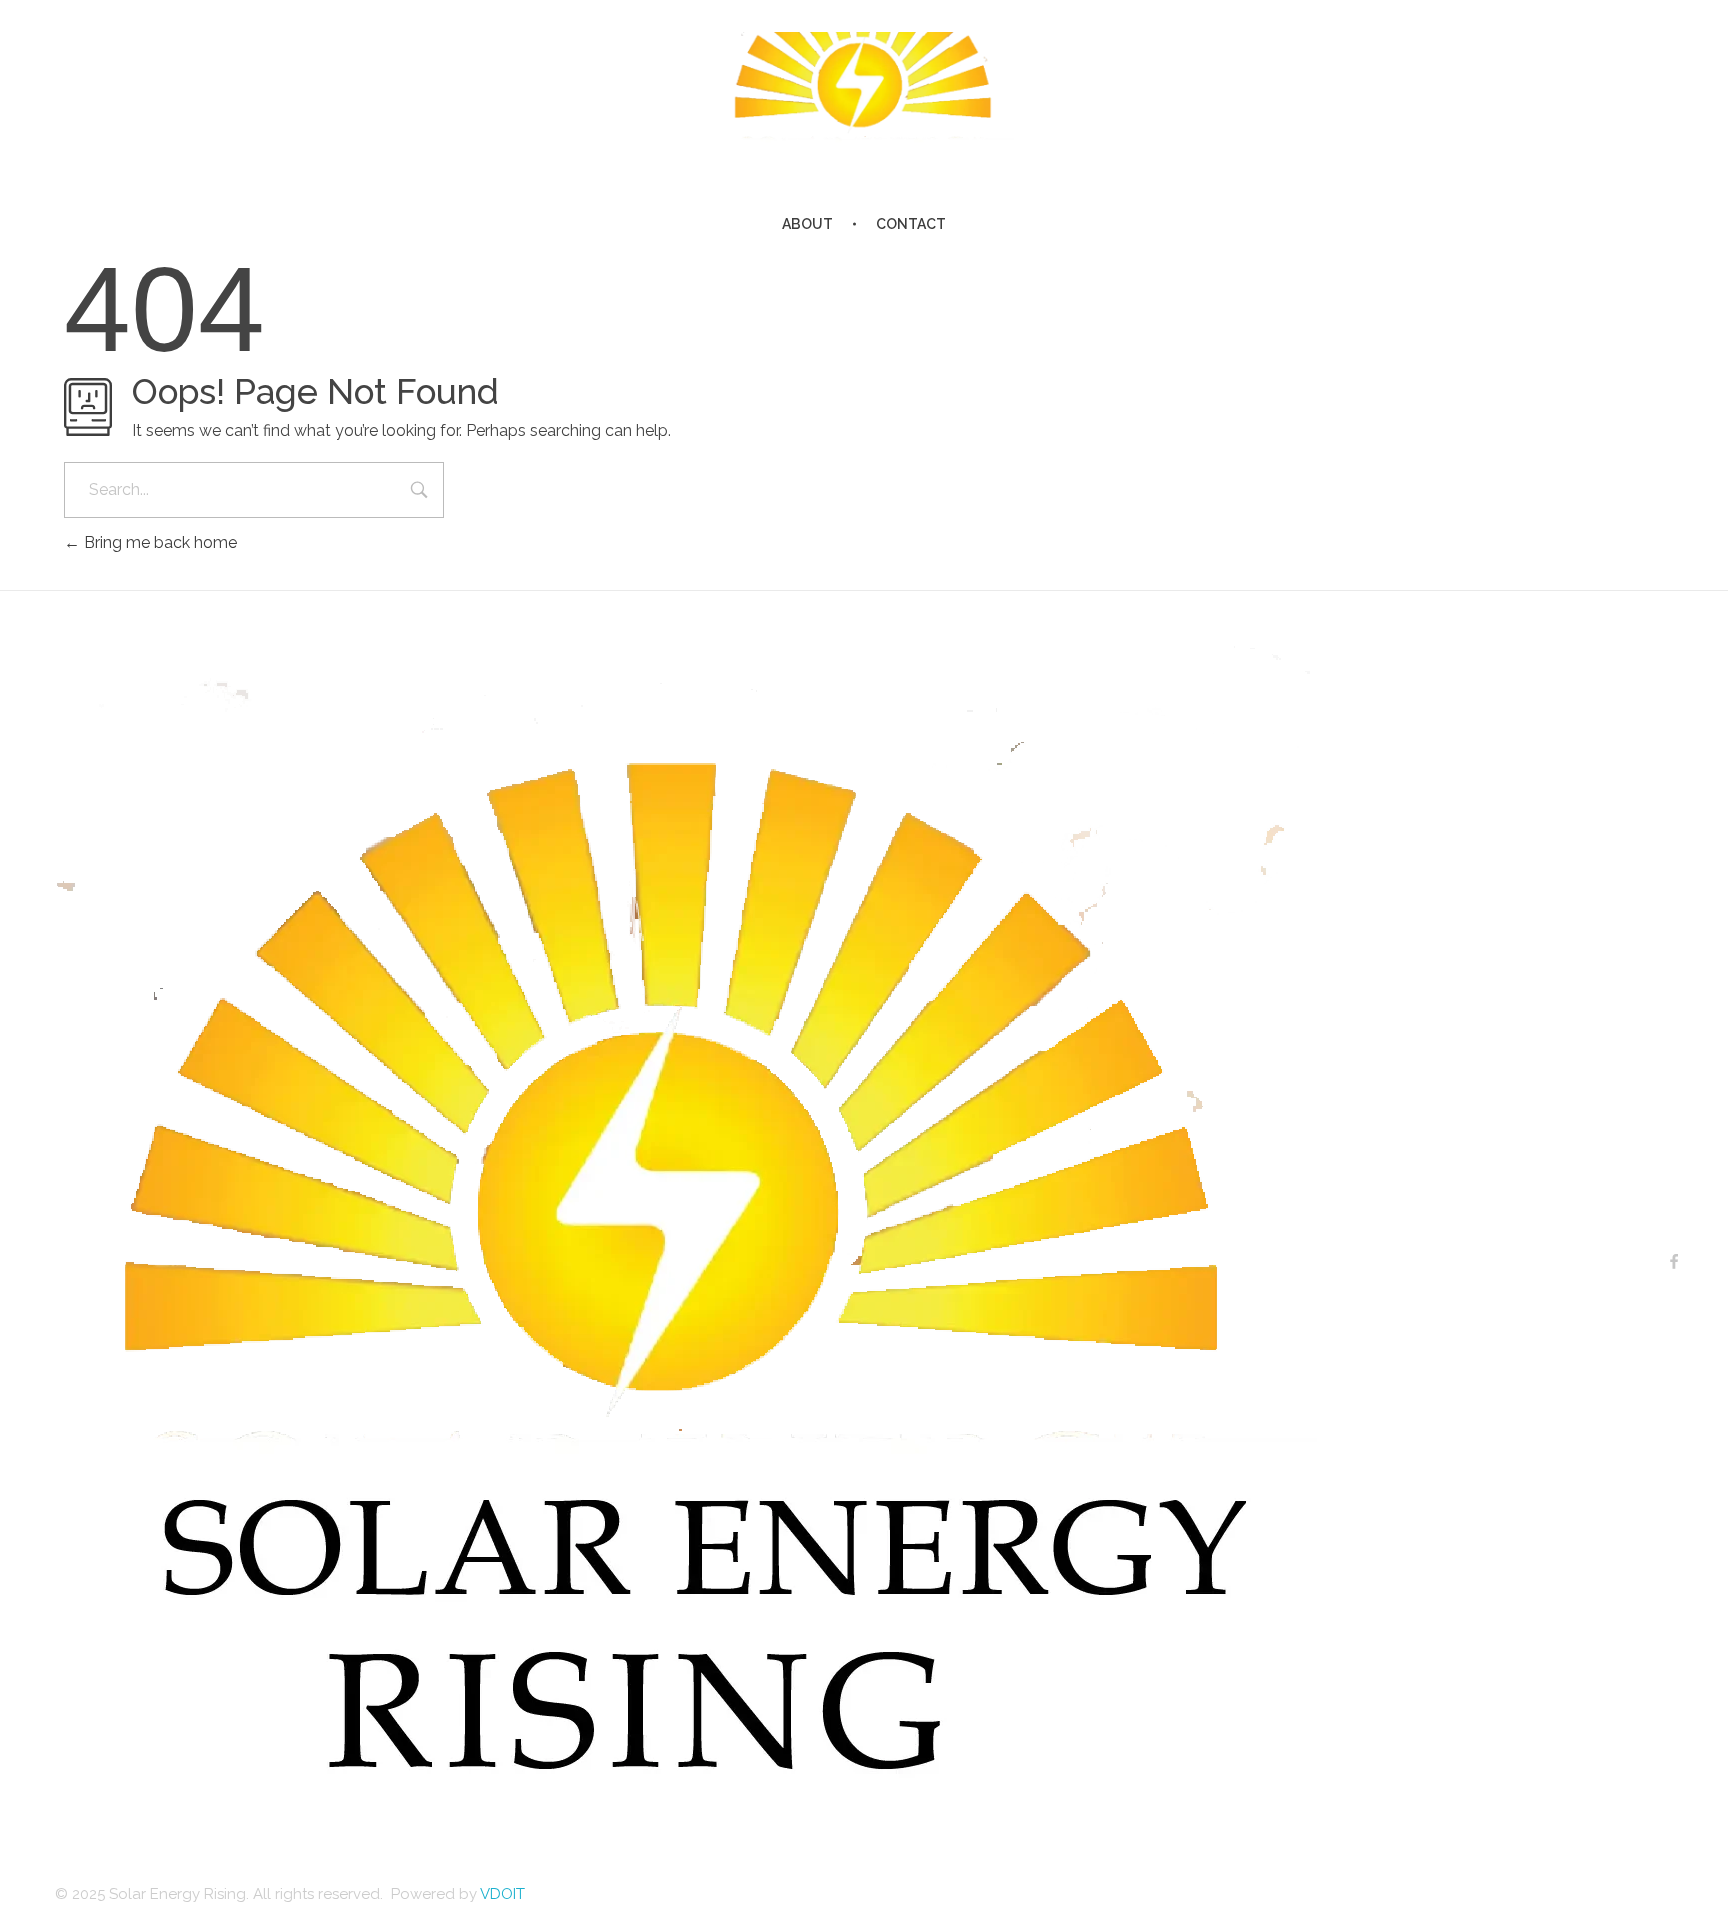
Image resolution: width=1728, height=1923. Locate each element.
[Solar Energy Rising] (864, 92)
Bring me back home (158, 542)
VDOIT (502, 1894)
